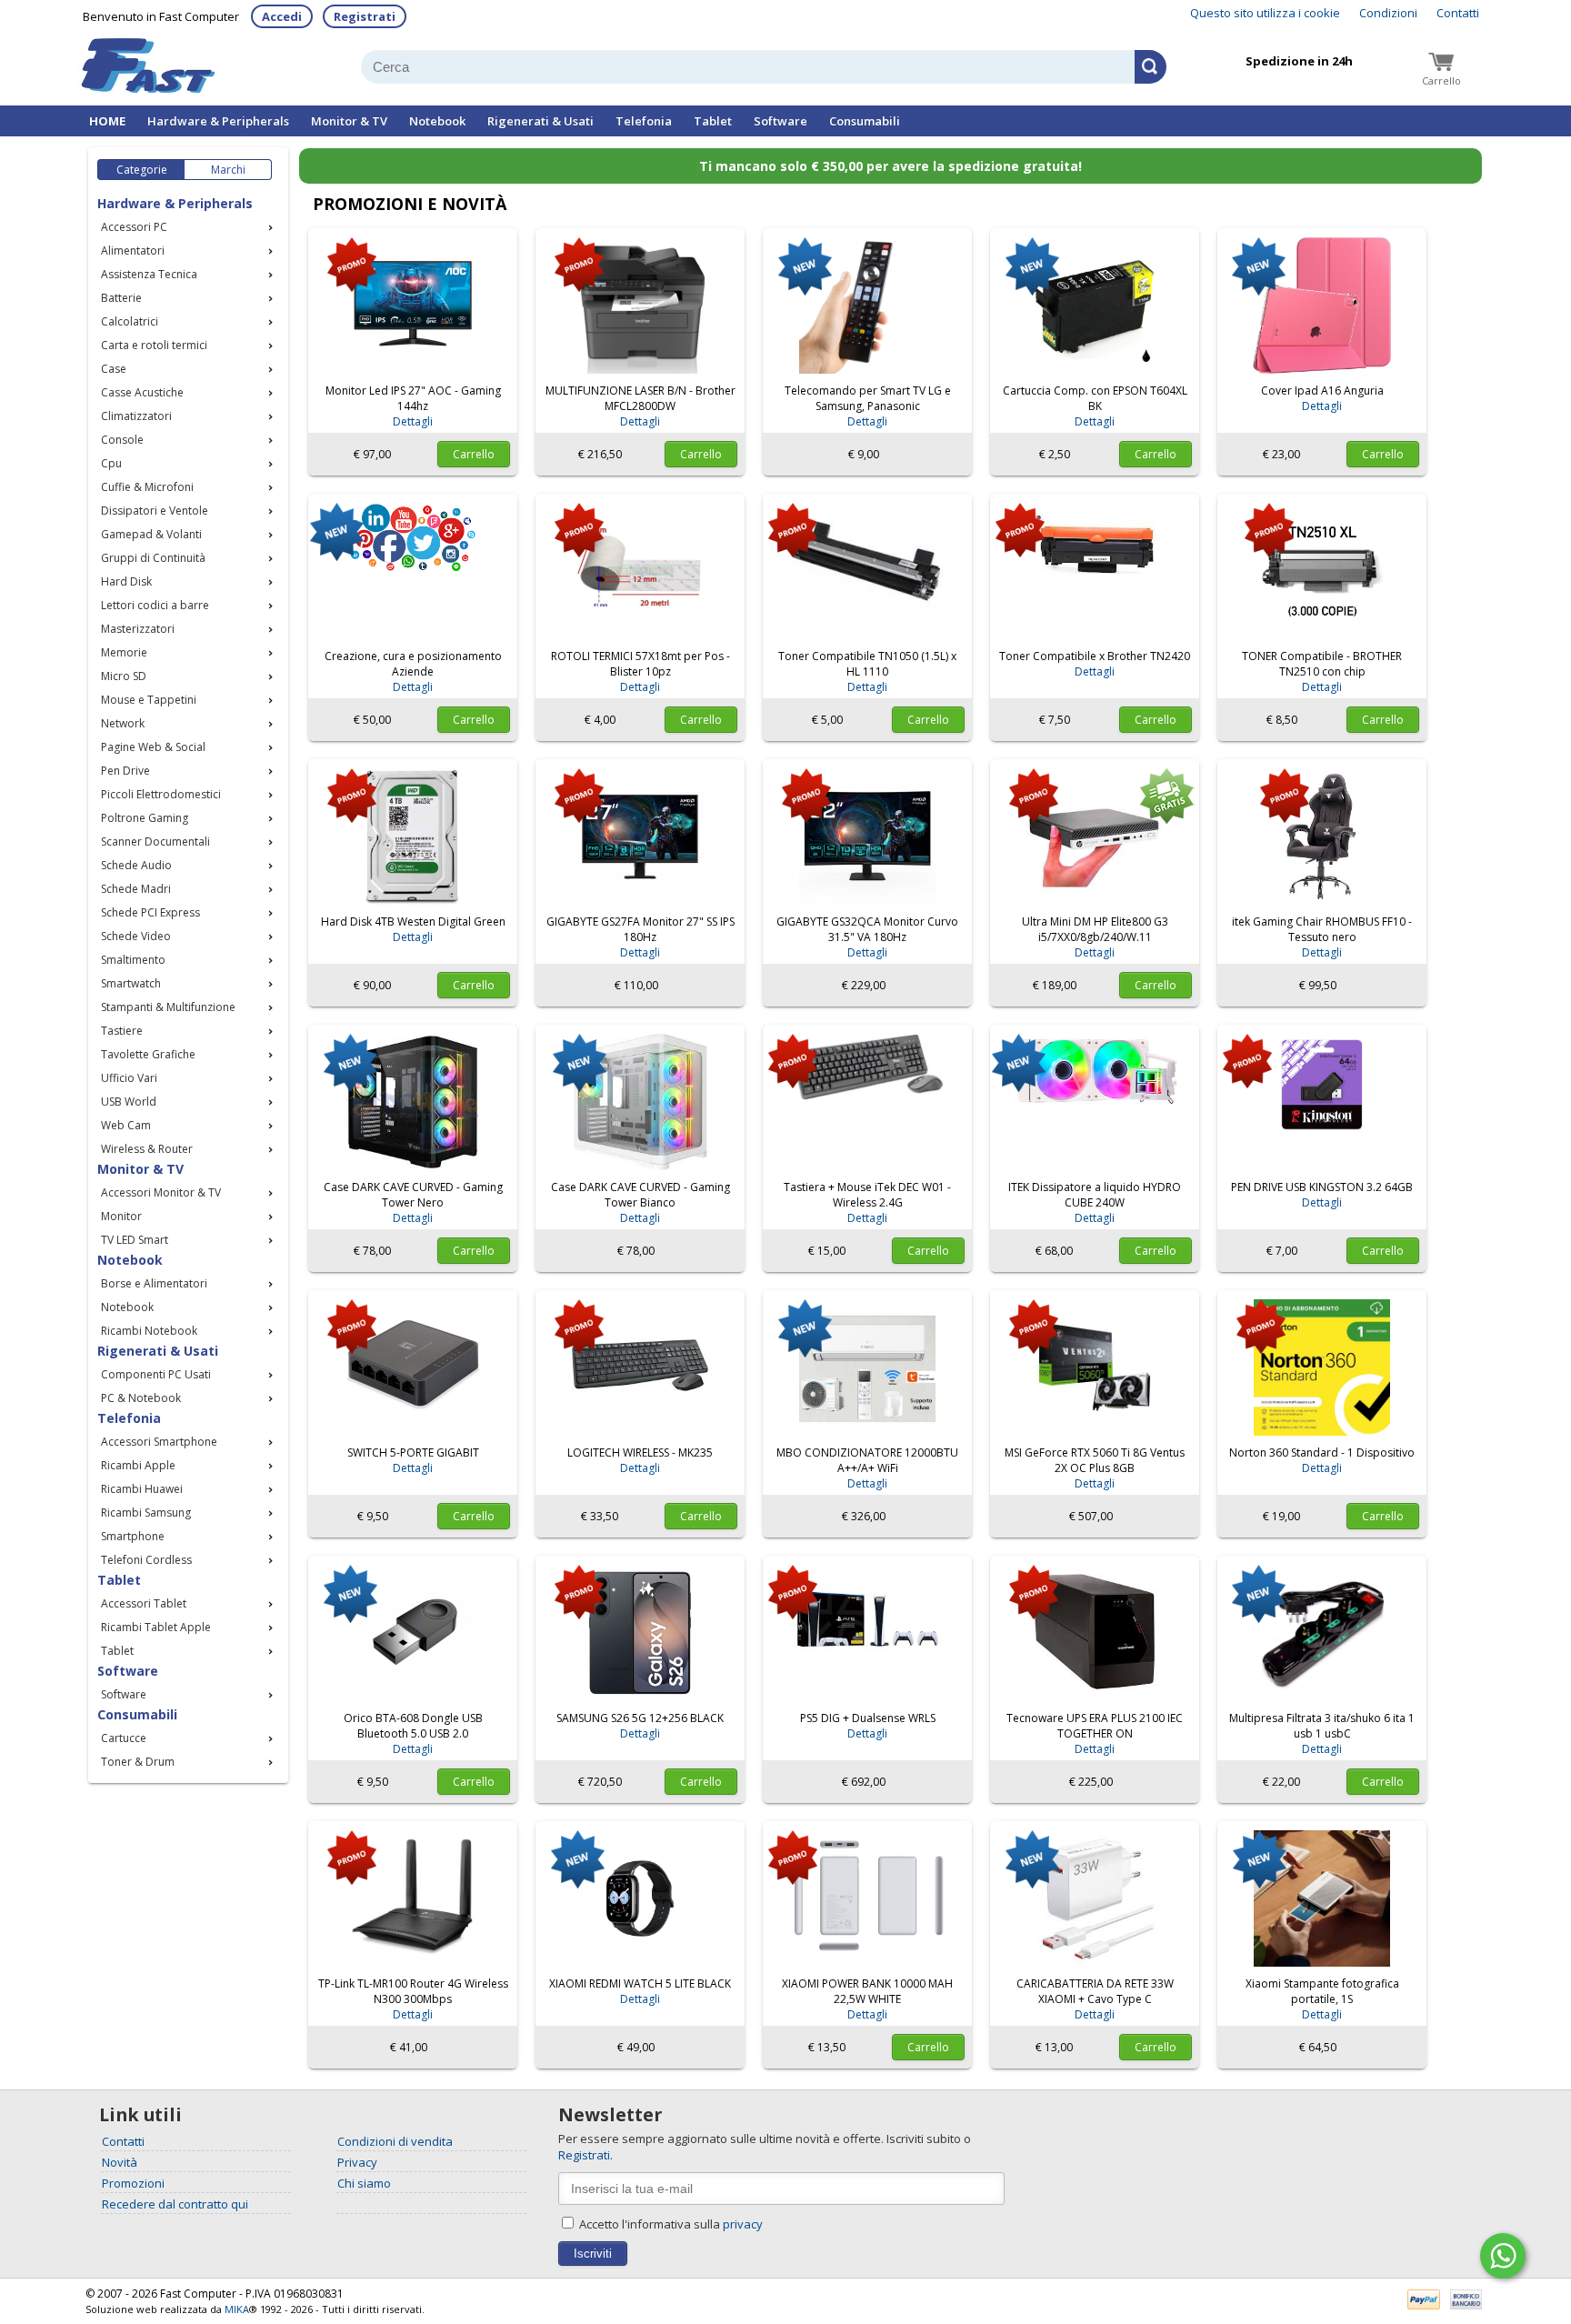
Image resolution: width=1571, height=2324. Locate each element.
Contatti (1458, 13)
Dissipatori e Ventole (155, 511)
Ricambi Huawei (142, 1489)
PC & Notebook (141, 1398)
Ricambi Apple (138, 1465)
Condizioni (1388, 13)
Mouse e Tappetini (149, 700)
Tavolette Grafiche (148, 1054)
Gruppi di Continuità (153, 558)
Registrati (365, 16)
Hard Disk (126, 581)
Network (123, 723)
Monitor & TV (349, 121)
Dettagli (413, 421)
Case (114, 369)
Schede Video (136, 936)
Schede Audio (136, 865)
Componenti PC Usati (156, 1374)
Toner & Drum (138, 1762)
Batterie (121, 298)
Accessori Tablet (144, 1603)
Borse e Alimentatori (154, 1283)
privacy (743, 2224)
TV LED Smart (135, 1240)
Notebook (437, 121)
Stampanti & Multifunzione (168, 1007)
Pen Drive (125, 771)
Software (780, 121)
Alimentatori (133, 250)
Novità (120, 2162)
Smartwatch (131, 983)
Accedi (282, 16)
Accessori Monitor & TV (161, 1192)
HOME (107, 121)
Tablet (713, 121)
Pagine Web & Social (153, 747)
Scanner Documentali (155, 841)
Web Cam (126, 1125)
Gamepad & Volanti (151, 534)
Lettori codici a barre (155, 605)
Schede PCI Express (150, 912)
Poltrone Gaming (145, 818)
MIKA (237, 2309)
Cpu (111, 463)
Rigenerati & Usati (540, 121)
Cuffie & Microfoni (147, 487)
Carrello (474, 454)
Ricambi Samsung (146, 1513)
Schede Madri (136, 889)
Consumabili (865, 121)
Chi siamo (364, 2183)
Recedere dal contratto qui (175, 2204)
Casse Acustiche (142, 392)
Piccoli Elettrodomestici (161, 794)
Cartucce (124, 1738)
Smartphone (133, 1536)
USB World (129, 1102)
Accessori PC (134, 227)
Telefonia (644, 121)
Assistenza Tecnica (149, 274)
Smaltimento (133, 960)
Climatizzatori (136, 416)
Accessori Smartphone (159, 1442)
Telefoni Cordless (146, 1560)
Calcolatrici (130, 321)
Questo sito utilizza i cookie (1265, 13)
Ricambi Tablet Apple (156, 1627)
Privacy (357, 2162)
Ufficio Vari (129, 1078)
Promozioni (133, 2183)
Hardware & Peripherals (218, 121)
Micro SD (124, 676)
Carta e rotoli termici (154, 345)
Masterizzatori (138, 629)
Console (122, 440)
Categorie (142, 170)
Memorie (124, 652)
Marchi (228, 170)
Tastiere (122, 1031)
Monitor (121, 1216)
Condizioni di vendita (395, 2141)
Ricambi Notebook (149, 1331)
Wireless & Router (147, 1149)
